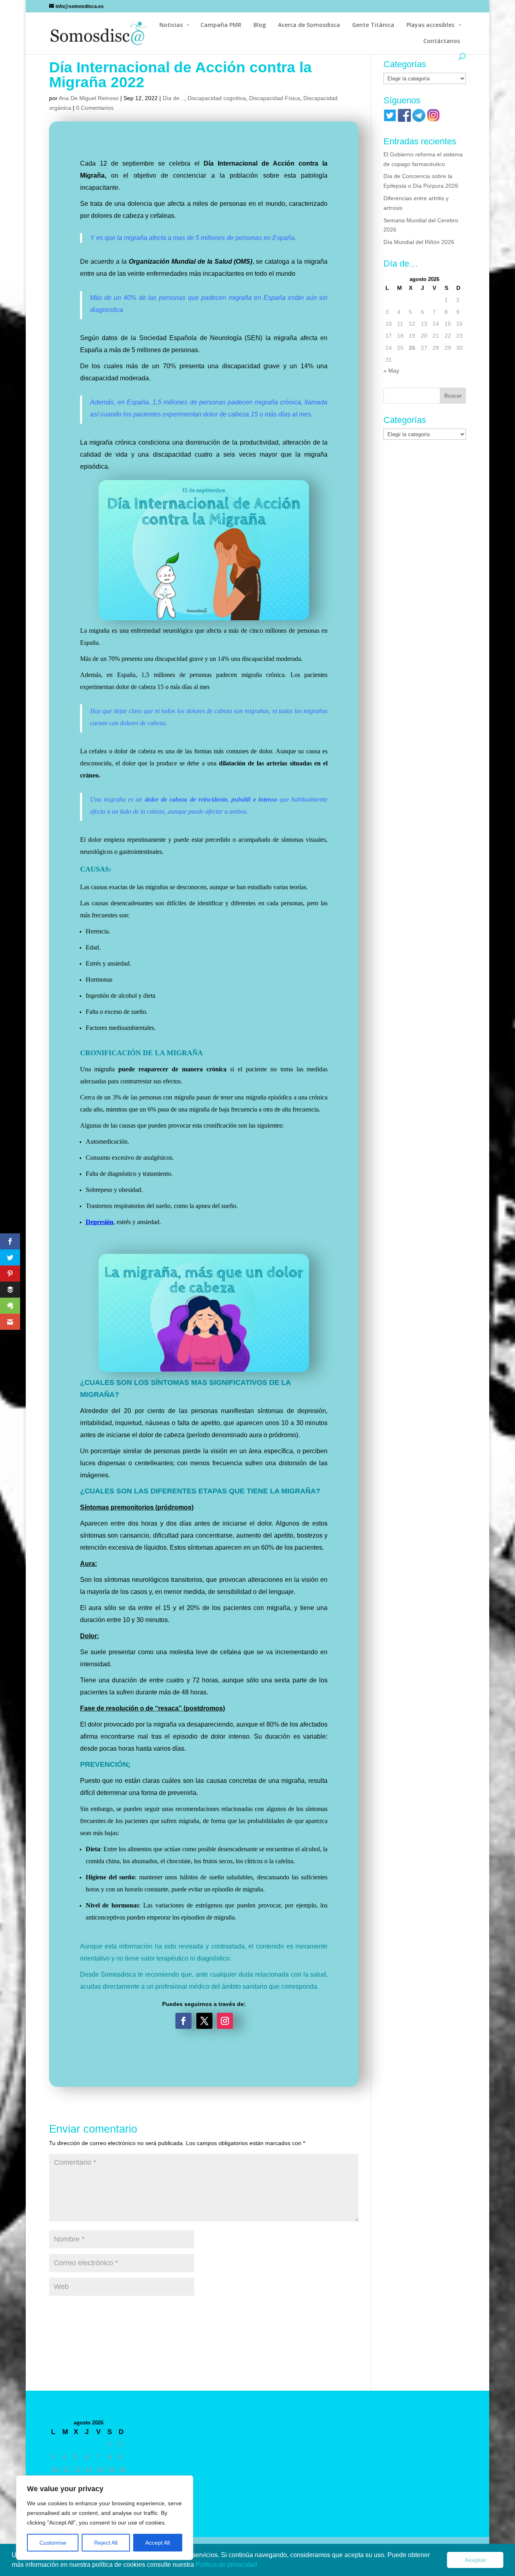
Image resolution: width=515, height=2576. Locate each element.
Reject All (106, 2543)
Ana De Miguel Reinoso (89, 98)
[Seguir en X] (204, 2021)
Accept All (158, 2543)
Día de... (173, 98)
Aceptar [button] (475, 2560)
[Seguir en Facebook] (183, 2021)
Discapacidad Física (275, 98)
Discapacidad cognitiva (217, 98)
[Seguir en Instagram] (225, 2021)
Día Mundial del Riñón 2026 (419, 242)
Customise (53, 2543)
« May (391, 371)
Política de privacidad (227, 2565)
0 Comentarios (95, 108)
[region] (105, 2518)
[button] (260, 2566)
